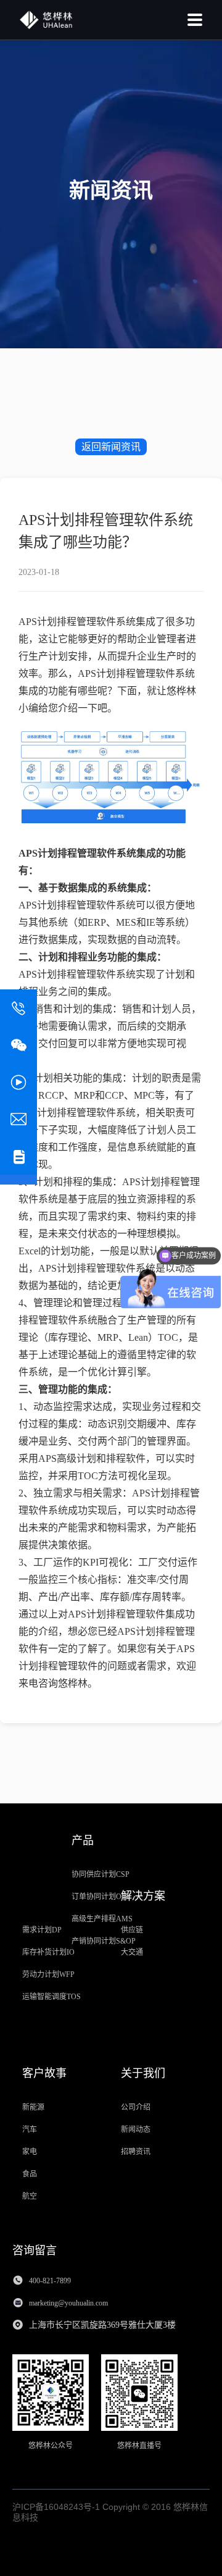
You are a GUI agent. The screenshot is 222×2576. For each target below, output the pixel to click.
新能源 (33, 2107)
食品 (30, 2174)
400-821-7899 (50, 2281)
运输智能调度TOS (51, 1997)
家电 (30, 2152)
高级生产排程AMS (102, 1919)
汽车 (30, 2129)
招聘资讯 (136, 2152)
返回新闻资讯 (111, 447)
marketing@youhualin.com (69, 2303)
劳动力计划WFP (48, 1974)
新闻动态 (136, 2129)
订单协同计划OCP (101, 1897)
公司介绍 (136, 2107)
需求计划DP (42, 1930)
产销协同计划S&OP (104, 1941)
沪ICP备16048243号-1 (56, 2507)
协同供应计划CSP (101, 1874)
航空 (30, 2196)
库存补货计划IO (48, 1952)
